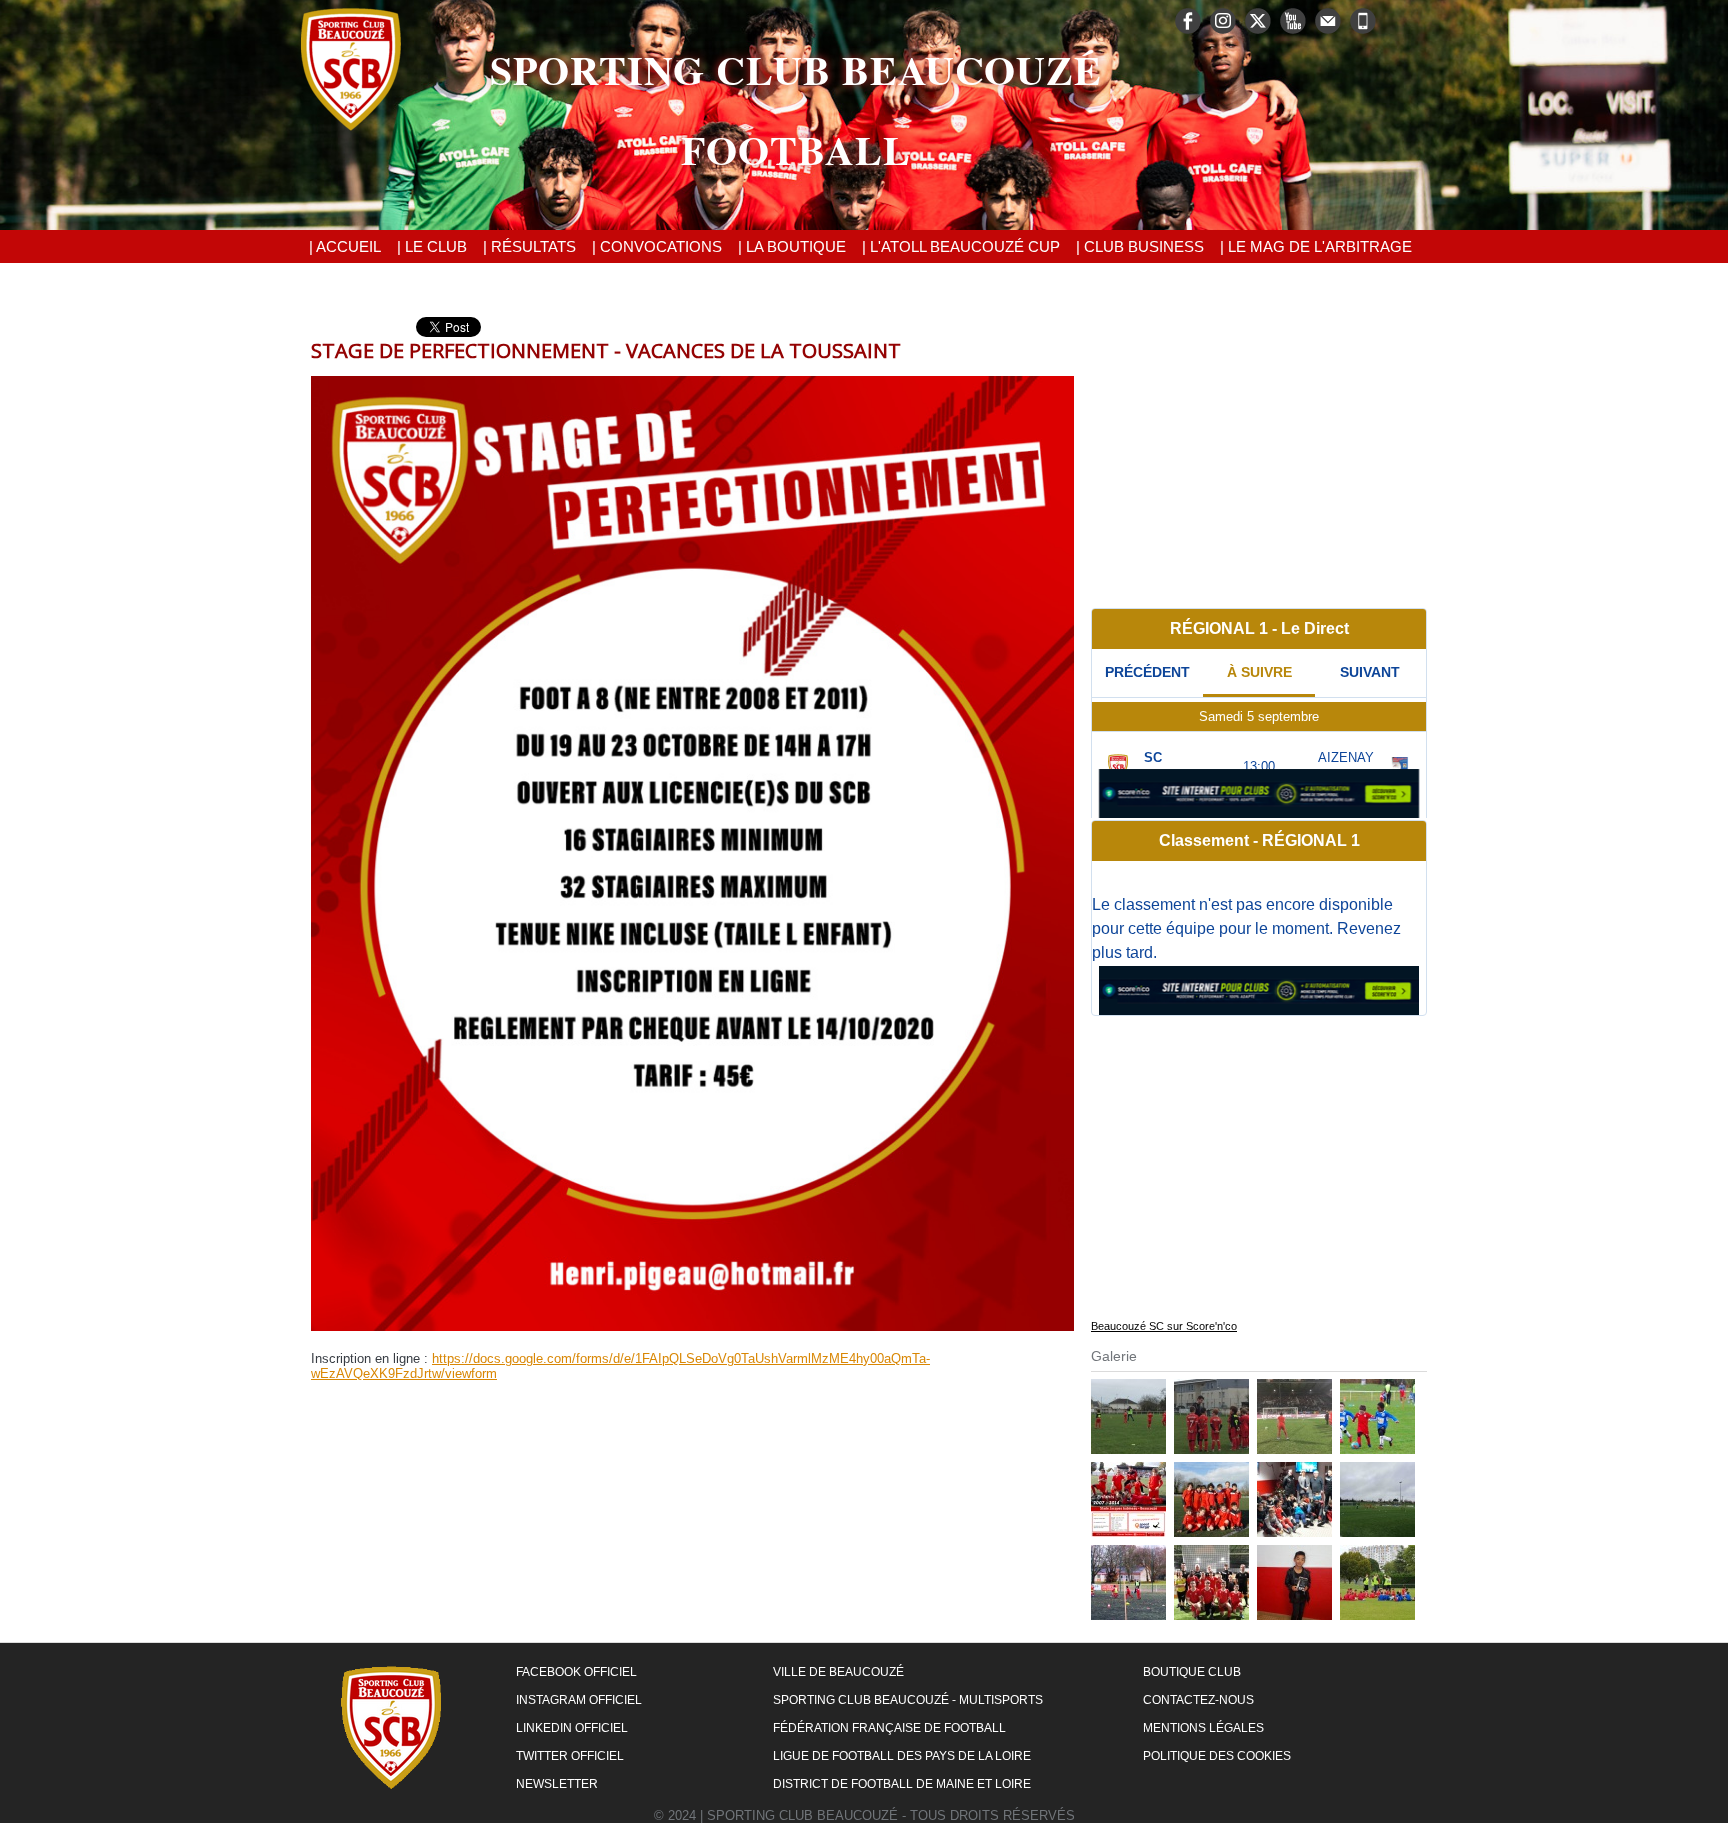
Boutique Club (1192, 1672)
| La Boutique (792, 246)
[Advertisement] (1259, 457)
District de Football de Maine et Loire (902, 1784)
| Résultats (529, 246)
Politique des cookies (1217, 1756)
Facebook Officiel (576, 1672)
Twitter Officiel (570, 1756)
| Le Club (432, 246)
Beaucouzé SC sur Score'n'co (1164, 1326)
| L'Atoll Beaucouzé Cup (961, 246)
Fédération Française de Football (889, 1728)
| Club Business (1140, 246)
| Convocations (657, 246)
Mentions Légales (1203, 1728)
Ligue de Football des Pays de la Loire (902, 1756)
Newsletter (557, 1784)
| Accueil (345, 246)
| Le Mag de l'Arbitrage (1316, 246)
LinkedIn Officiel (572, 1728)
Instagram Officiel (579, 1700)
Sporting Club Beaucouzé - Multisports (908, 1700)
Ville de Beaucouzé (838, 1672)
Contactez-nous (1198, 1700)
